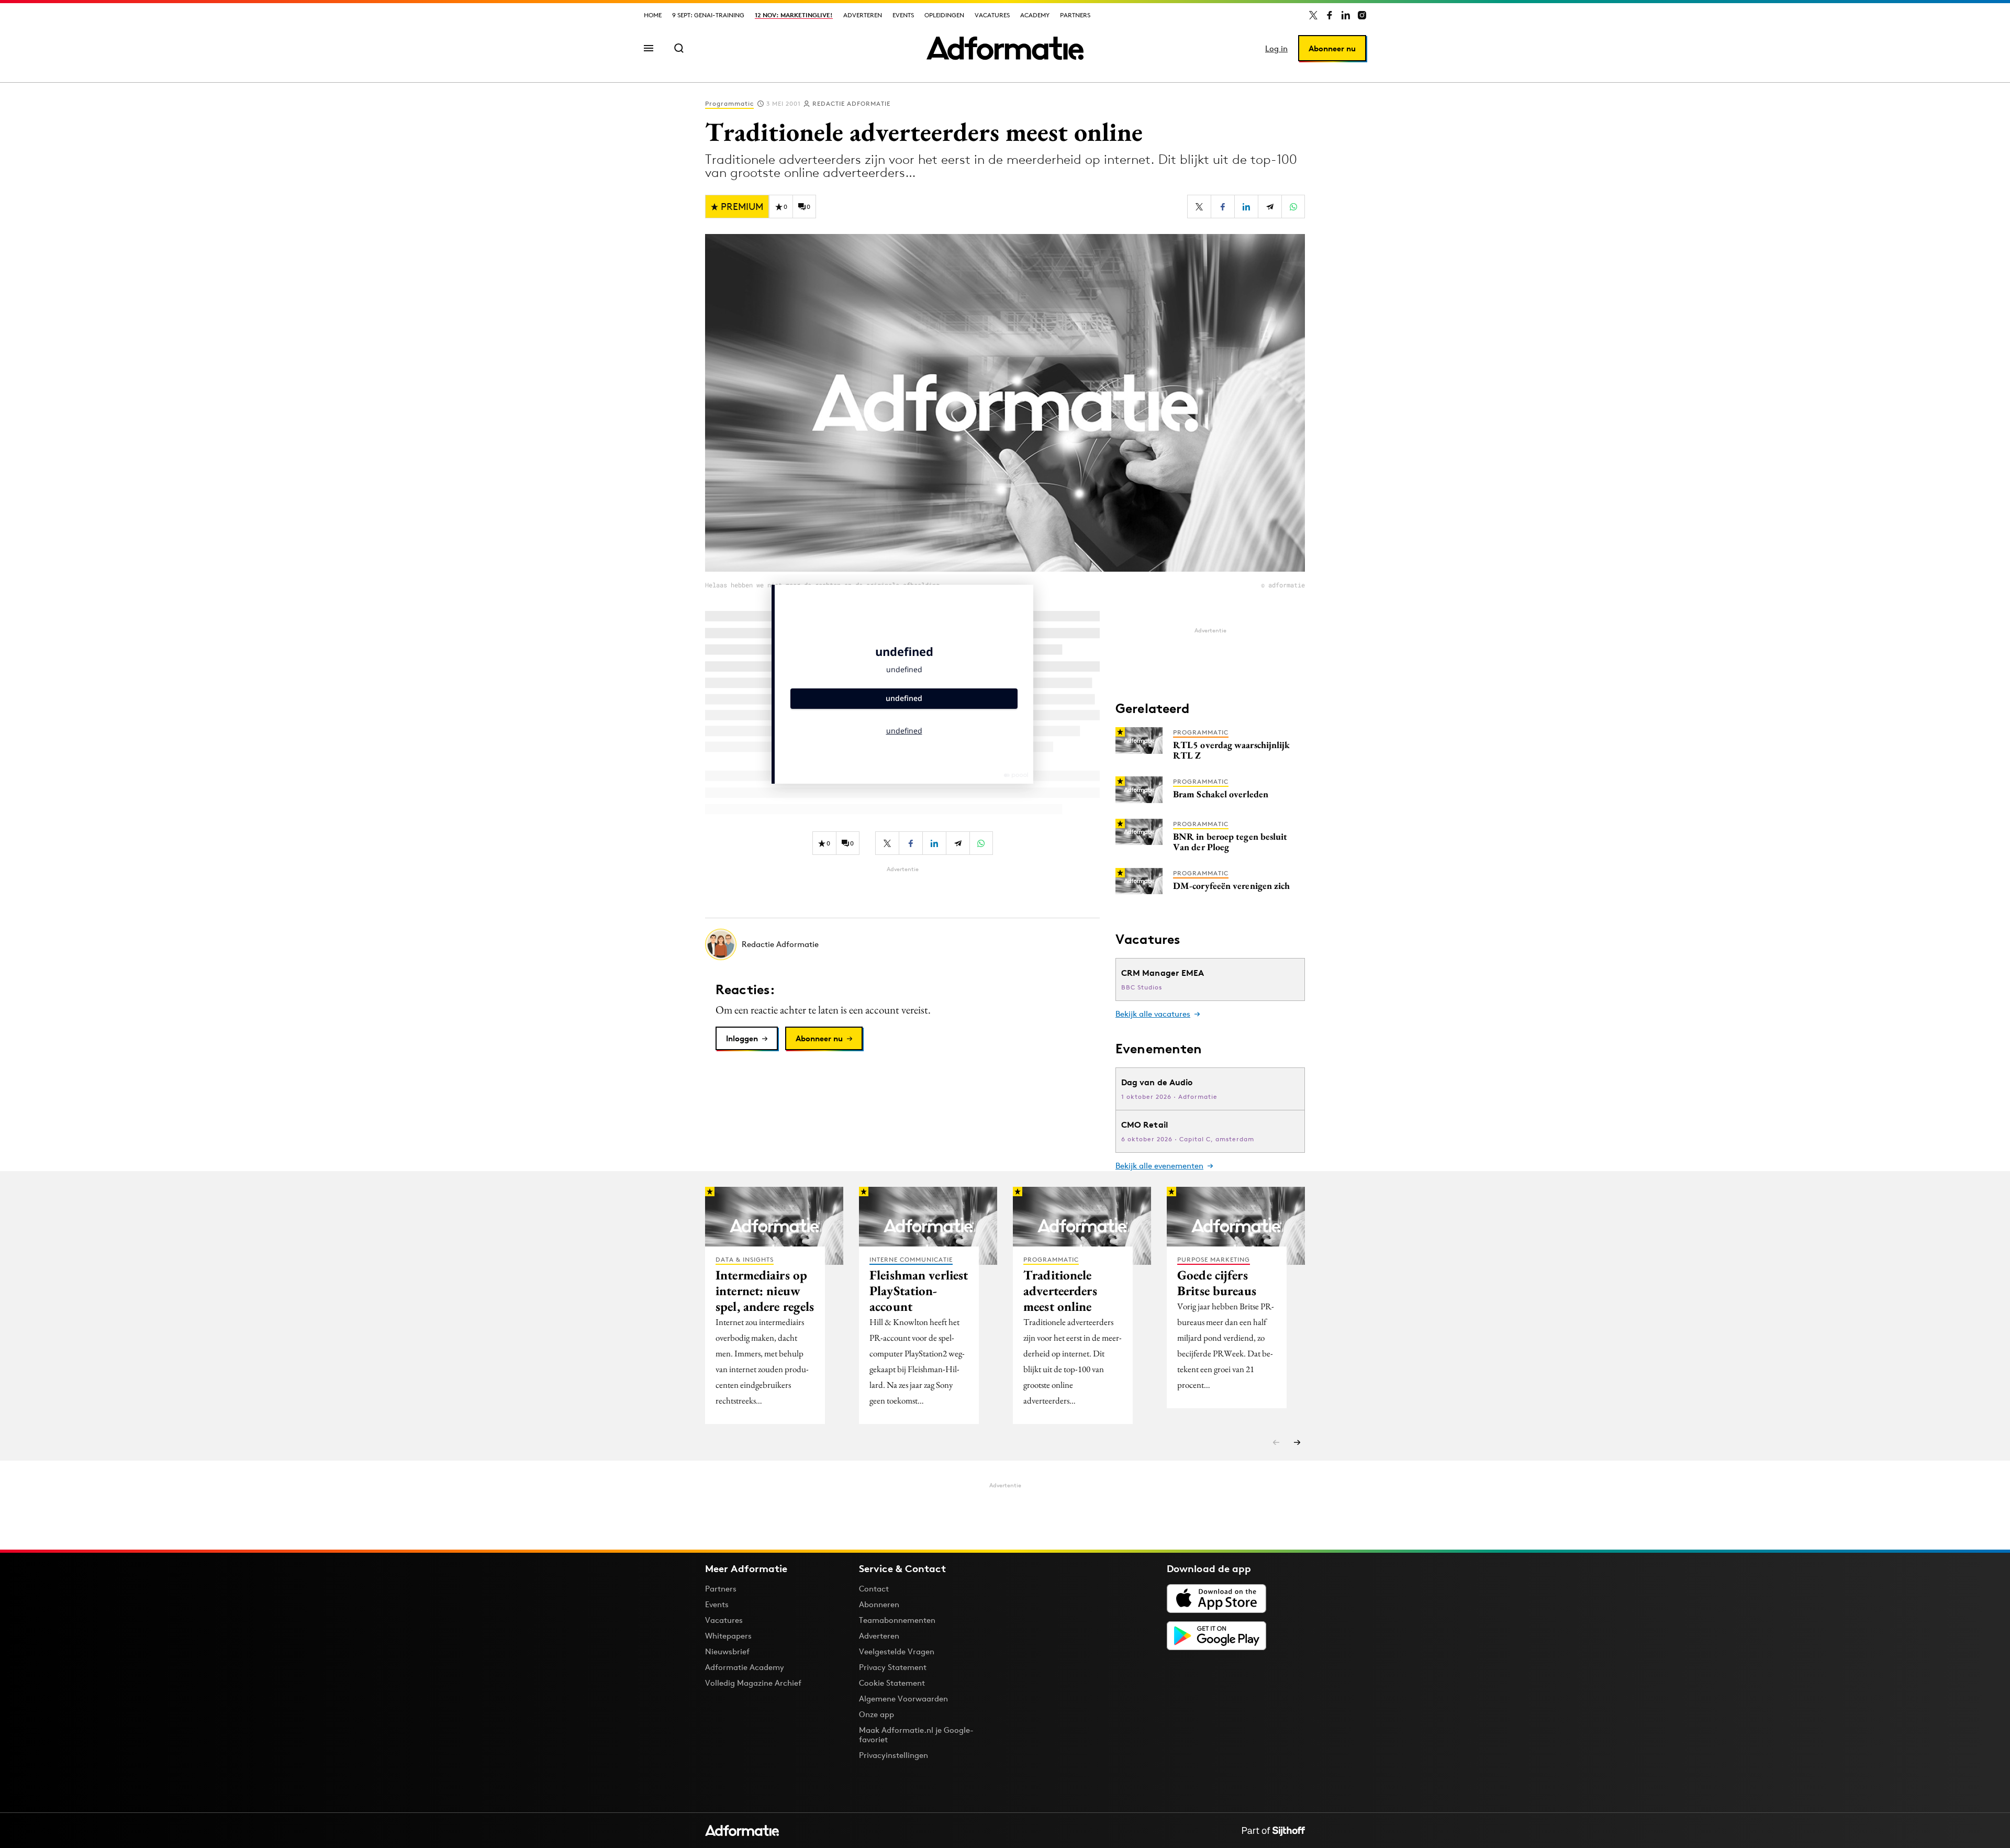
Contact (874, 1589)
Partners (1075, 15)
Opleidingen (944, 15)
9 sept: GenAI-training (708, 15)
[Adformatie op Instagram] (1362, 15)
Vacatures (992, 15)
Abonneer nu (1332, 48)
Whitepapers (728, 1636)
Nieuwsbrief (727, 1651)
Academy (1035, 15)
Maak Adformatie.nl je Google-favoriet (916, 1735)
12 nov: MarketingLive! (794, 15)
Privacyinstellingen (894, 1755)
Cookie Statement (892, 1683)
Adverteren (863, 15)
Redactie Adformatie (851, 103)
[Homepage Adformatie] (1005, 48)
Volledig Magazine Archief (753, 1683)
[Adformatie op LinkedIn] (1346, 15)
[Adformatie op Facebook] (1330, 15)
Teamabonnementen (897, 1620)
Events (903, 15)
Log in (1276, 48)
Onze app (876, 1714)
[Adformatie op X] (1313, 15)
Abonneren (879, 1604)
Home (653, 15)
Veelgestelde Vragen (897, 1651)
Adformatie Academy (745, 1667)
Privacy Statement (893, 1667)
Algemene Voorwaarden (903, 1699)
